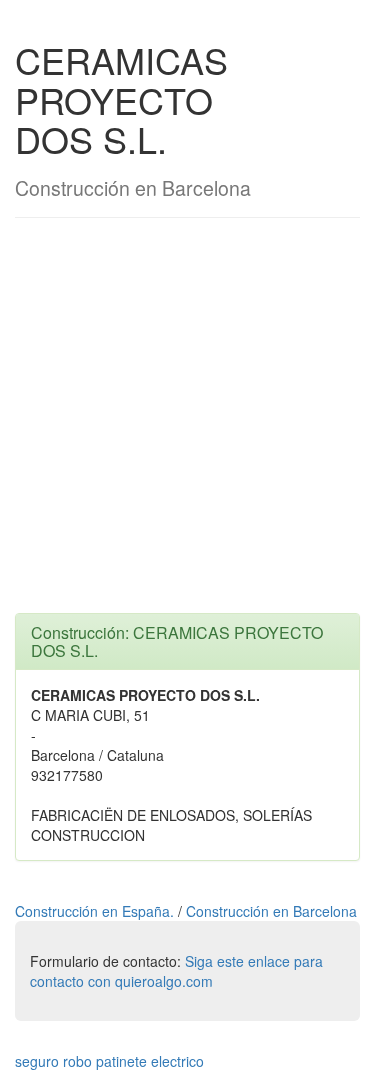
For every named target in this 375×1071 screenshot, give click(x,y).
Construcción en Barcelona (271, 911)
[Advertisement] (187, 425)
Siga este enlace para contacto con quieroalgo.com (176, 971)
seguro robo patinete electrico (109, 1061)
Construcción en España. (96, 911)
